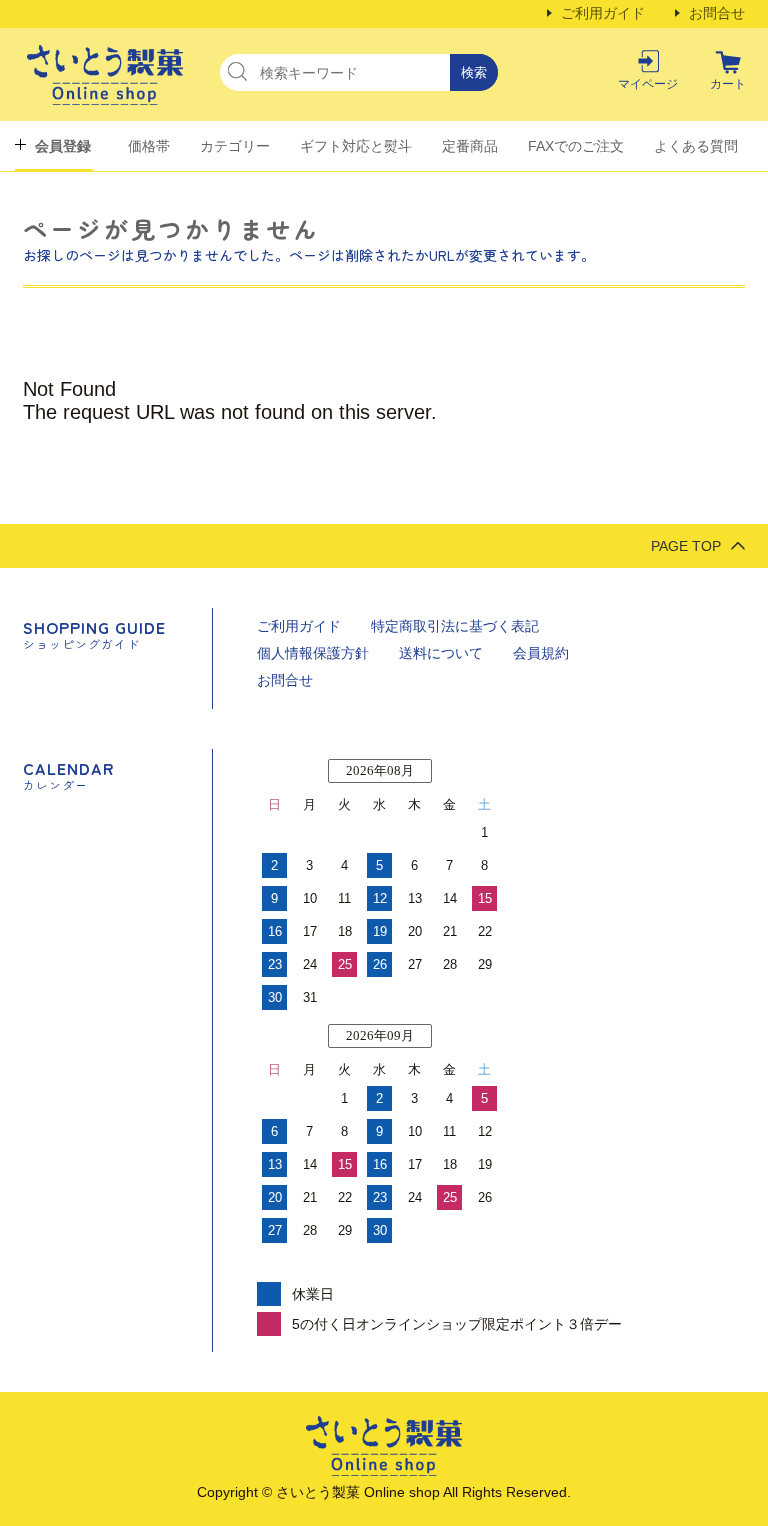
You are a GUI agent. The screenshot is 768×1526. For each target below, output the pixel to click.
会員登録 (63, 146)
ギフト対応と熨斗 (356, 146)
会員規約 (541, 653)
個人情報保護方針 (313, 653)
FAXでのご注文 (576, 146)
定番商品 (470, 146)
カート (728, 84)
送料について (441, 653)
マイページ (648, 84)
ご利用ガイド (603, 13)
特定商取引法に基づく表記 (455, 626)
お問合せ (717, 13)
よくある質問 (696, 146)
